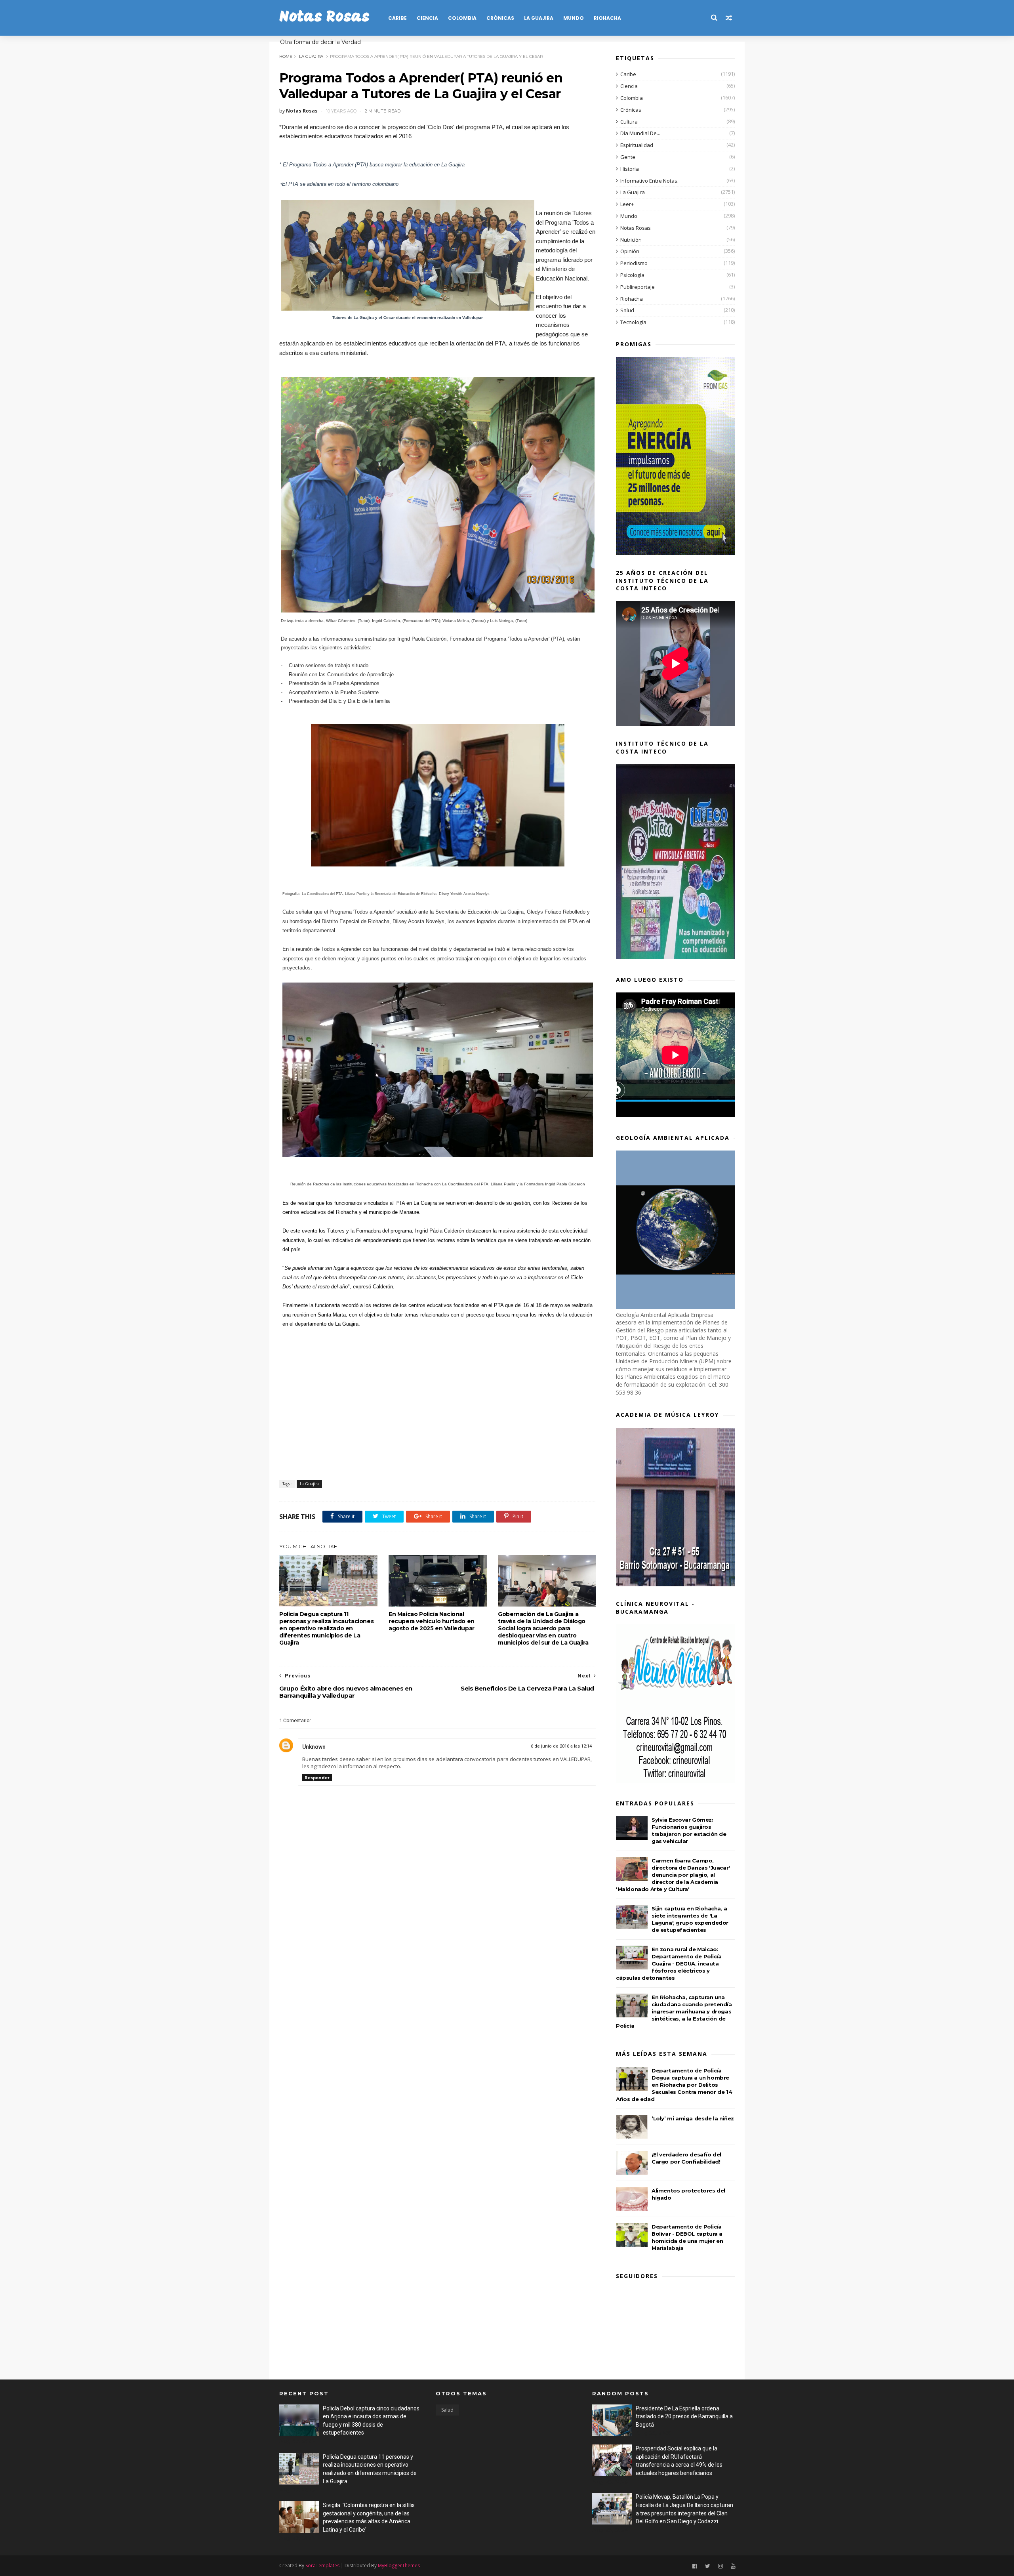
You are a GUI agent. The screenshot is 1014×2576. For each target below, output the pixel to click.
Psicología (632, 275)
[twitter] (708, 2566)
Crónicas (500, 18)
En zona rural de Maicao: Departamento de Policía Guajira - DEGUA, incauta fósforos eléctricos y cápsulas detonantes (669, 1963)
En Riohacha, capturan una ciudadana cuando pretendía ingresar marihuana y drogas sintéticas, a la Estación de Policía (674, 2011)
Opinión (630, 251)
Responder (317, 1777)
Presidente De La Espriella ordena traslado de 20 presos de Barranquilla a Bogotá (684, 2417)
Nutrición (631, 240)
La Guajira (539, 18)
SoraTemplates (322, 2566)
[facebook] (695, 2566)
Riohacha (607, 18)
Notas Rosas (324, 18)
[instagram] (720, 2566)
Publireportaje (638, 287)
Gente (628, 157)
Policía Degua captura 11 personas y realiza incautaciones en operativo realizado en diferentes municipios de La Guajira (326, 1628)
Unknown (314, 1747)
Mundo (574, 18)
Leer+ (627, 204)
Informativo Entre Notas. (649, 181)
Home (286, 56)
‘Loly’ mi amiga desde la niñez (693, 2118)
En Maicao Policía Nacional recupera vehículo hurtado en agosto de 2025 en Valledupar (432, 1621)
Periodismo (634, 263)
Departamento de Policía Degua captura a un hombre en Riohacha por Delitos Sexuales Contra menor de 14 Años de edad (674, 2085)
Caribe (397, 18)
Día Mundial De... (640, 133)
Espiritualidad (637, 145)
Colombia (462, 18)
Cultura (629, 122)
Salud (627, 310)
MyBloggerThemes (399, 2566)
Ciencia (427, 18)
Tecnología (633, 322)
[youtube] (733, 2566)
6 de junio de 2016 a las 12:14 (561, 1746)
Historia (630, 169)
